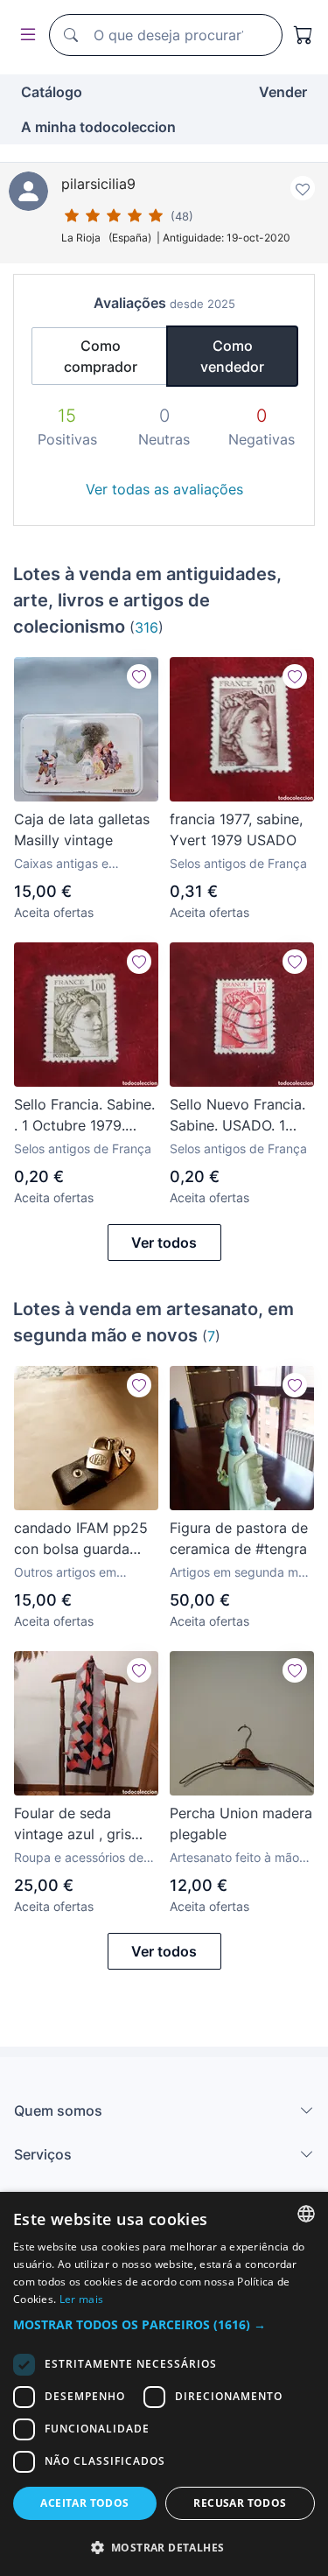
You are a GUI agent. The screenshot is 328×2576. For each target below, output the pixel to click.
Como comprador (101, 356)
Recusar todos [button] (240, 2503)
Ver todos (164, 1242)
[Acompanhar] (139, 676)
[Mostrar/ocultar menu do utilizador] (24, 35)
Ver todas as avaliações (164, 489)
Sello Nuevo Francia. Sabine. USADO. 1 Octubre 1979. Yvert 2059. (237, 1116)
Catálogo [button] (52, 92)
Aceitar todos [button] (84, 2503)
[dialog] (164, 2384)
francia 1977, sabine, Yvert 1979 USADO (236, 829)
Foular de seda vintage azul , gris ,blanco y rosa (73, 1824)
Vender (283, 92)
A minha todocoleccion (98, 127)
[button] (164, 2324)
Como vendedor (232, 356)
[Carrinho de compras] (304, 35)
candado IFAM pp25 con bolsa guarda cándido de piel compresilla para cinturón (81, 1539)
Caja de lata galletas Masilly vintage (82, 829)
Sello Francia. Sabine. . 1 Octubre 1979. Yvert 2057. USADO (84, 1116)
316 (147, 627)
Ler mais (81, 2299)
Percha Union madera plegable (241, 1823)
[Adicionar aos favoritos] (303, 188)
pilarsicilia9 (98, 184)
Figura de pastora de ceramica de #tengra (239, 1538)
